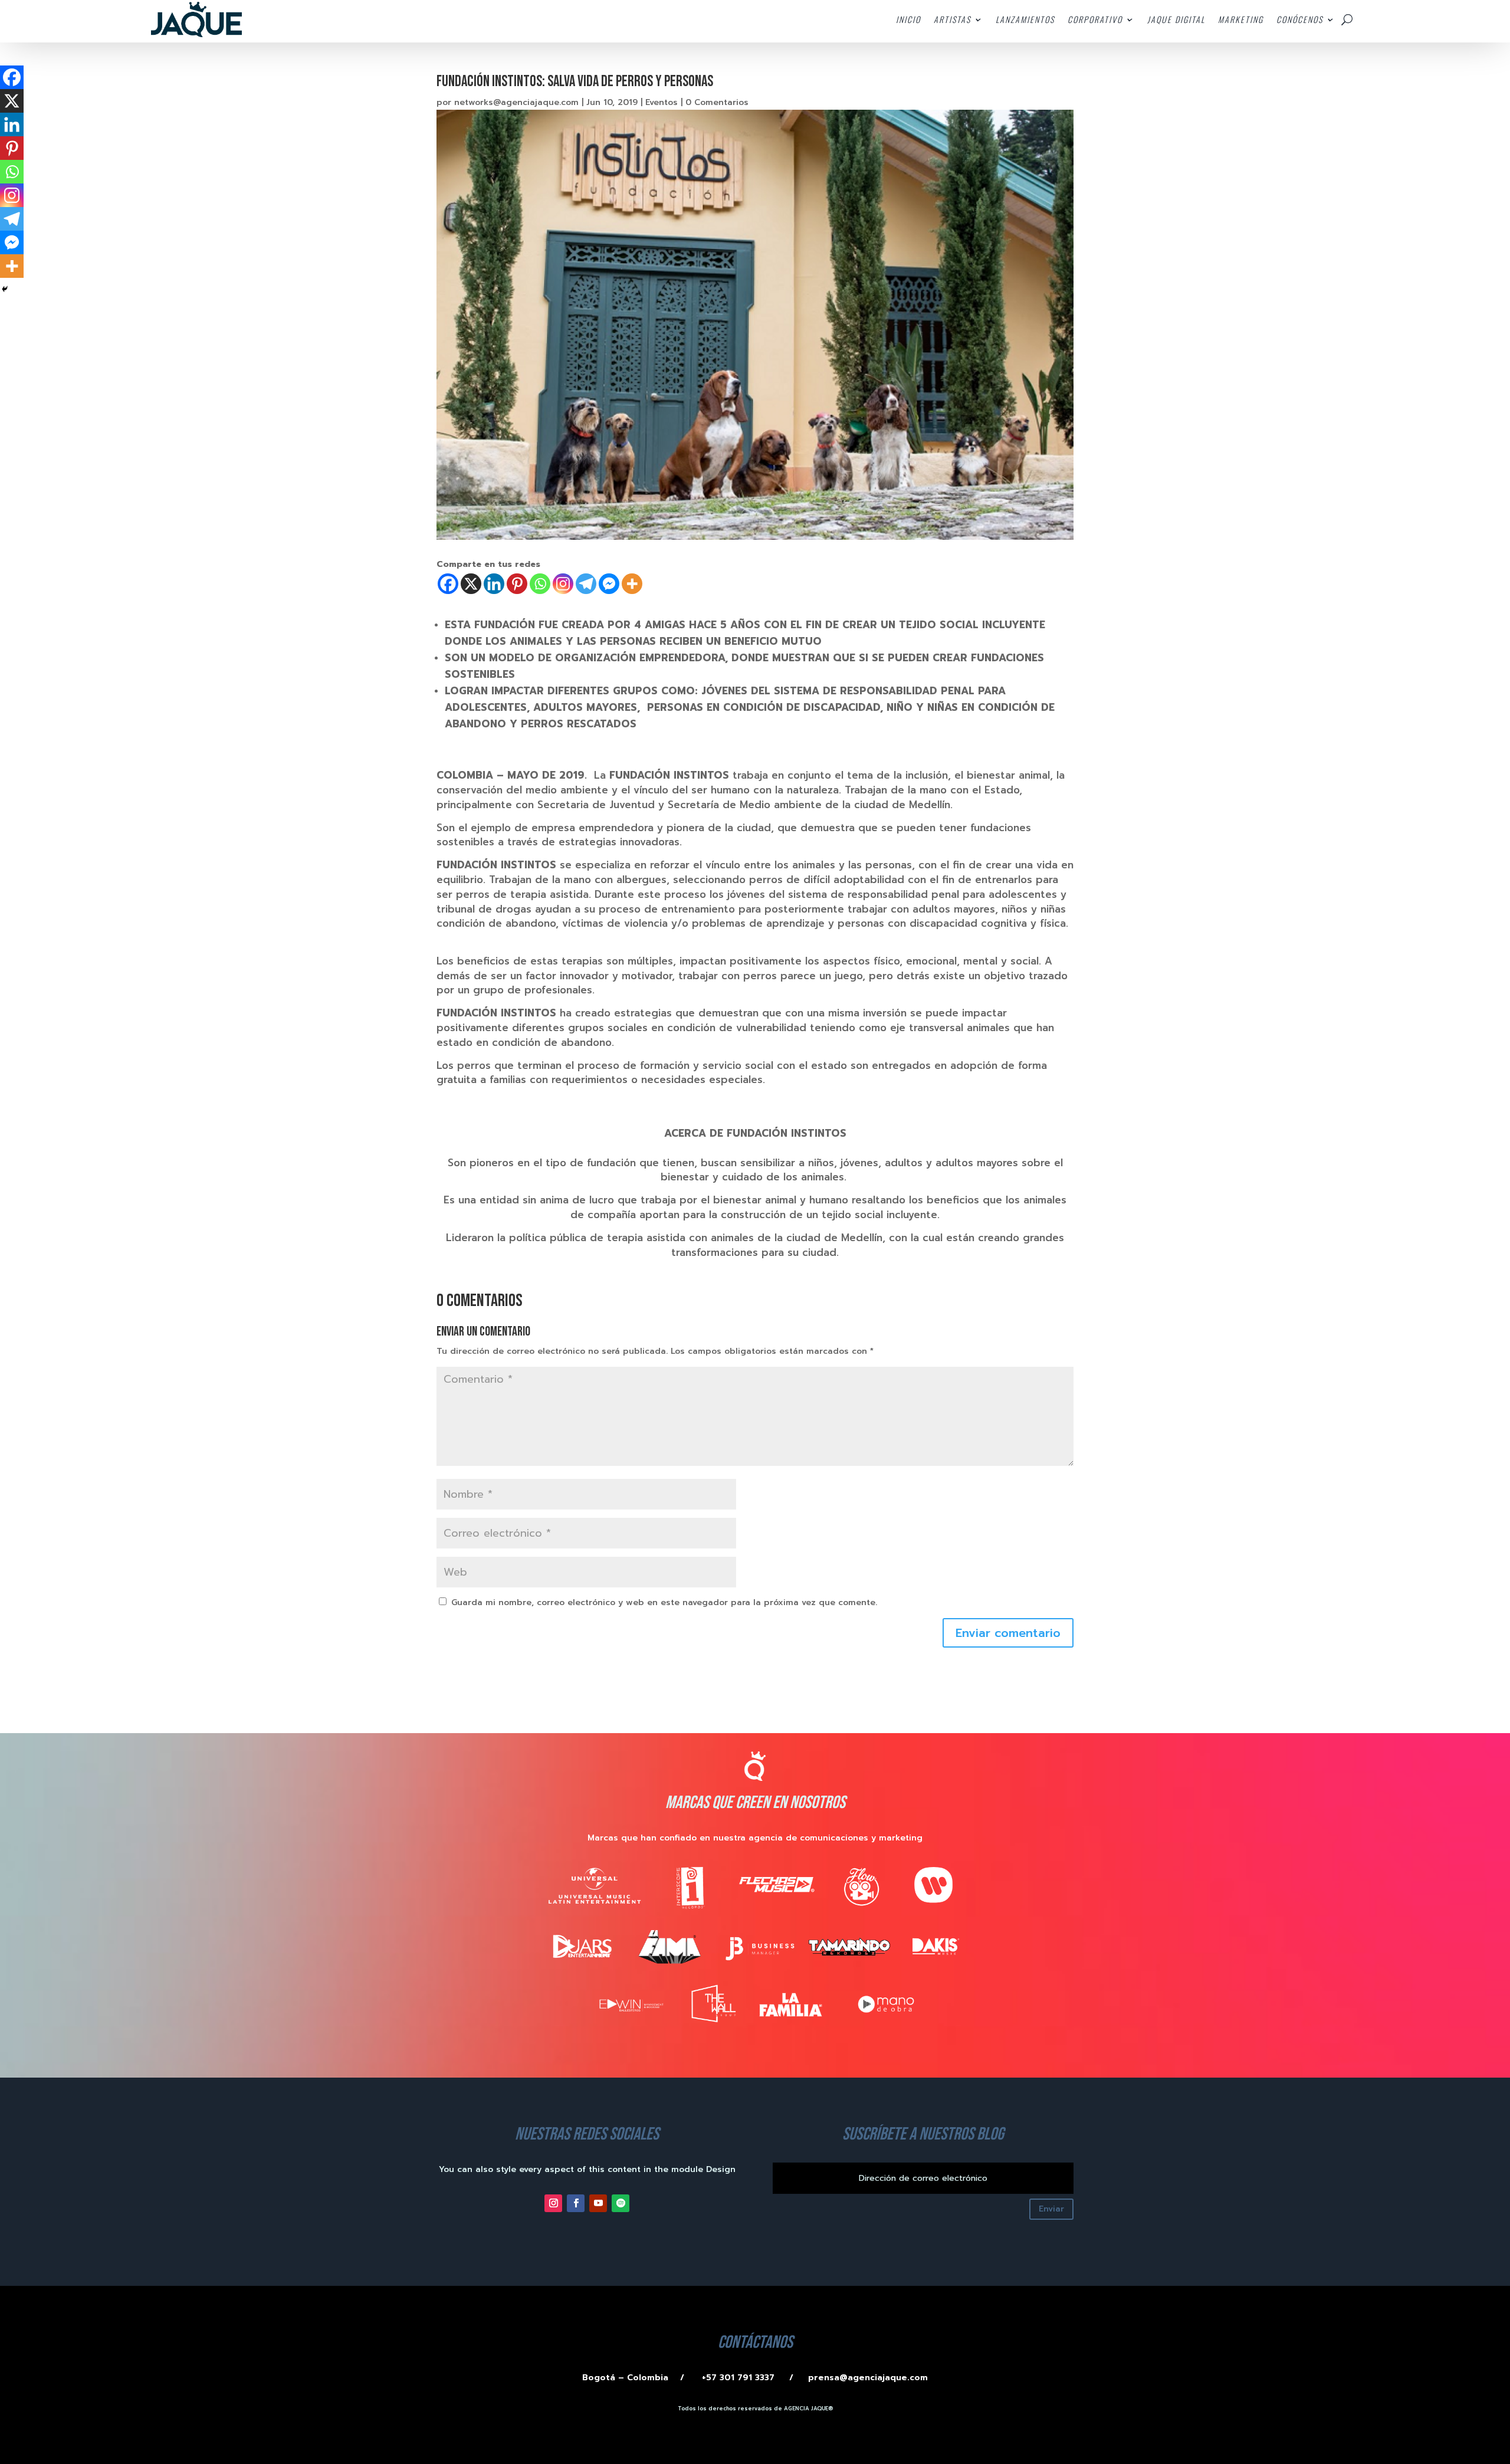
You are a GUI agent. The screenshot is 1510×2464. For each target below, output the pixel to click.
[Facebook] (448, 584)
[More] (632, 584)
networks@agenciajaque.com (516, 102)
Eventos (662, 102)
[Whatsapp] (540, 584)
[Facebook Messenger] (609, 584)
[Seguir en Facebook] (576, 2203)
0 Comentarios (717, 102)
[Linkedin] (494, 584)
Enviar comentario (1008, 1633)
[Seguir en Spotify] (621, 2203)
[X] (471, 584)
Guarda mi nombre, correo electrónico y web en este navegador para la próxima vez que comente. (664, 1602)
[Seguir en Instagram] (553, 2203)
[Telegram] (586, 584)
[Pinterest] (517, 584)
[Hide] (5, 289)
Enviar (1051, 2209)
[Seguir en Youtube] (598, 2203)
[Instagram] (563, 584)
